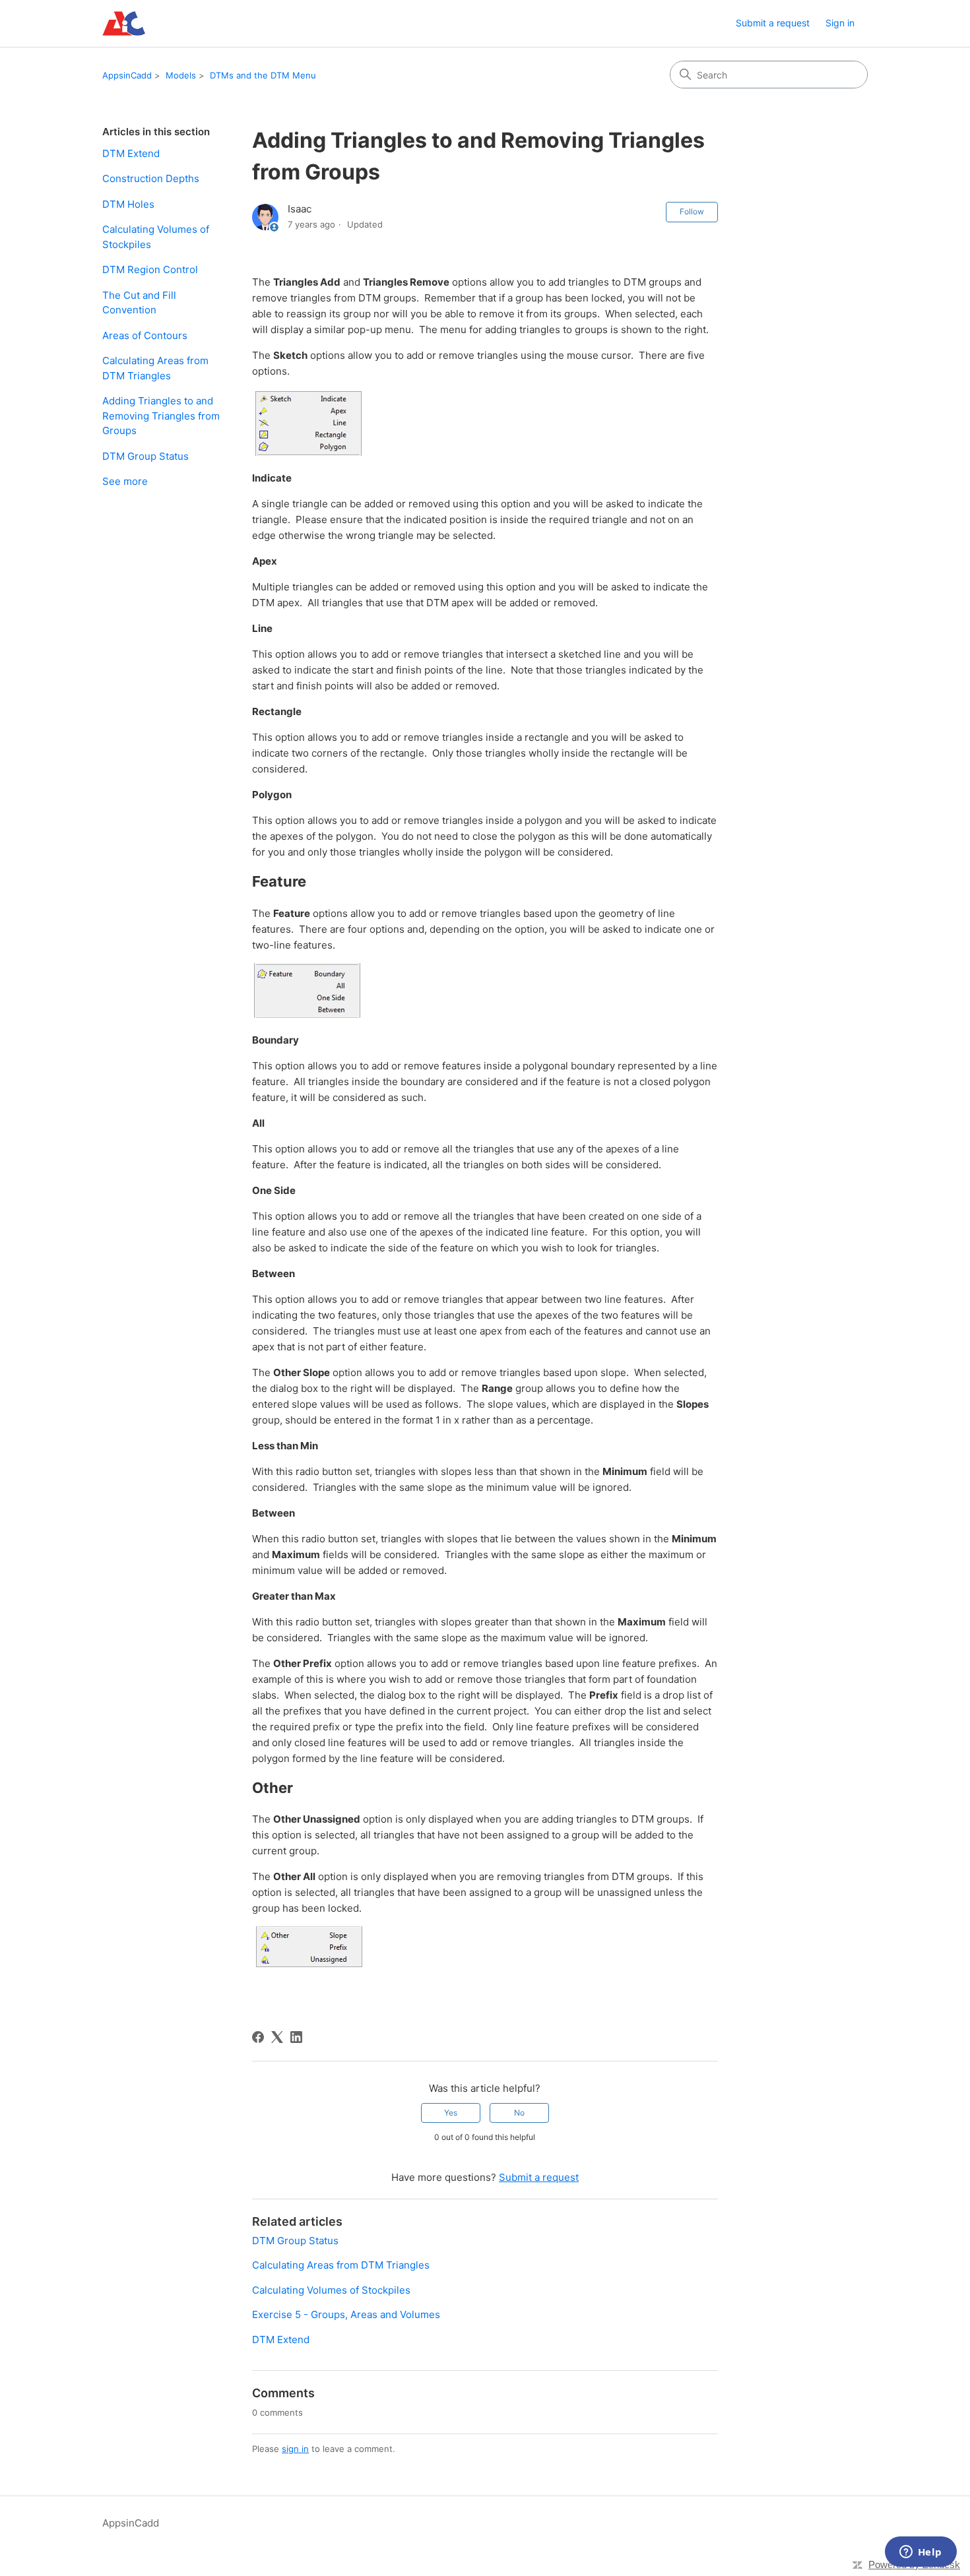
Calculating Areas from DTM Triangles (155, 368)
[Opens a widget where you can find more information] (921, 2553)
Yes (451, 2113)
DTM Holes (128, 204)
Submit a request (773, 23)
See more (125, 481)
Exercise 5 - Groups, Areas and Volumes (346, 2314)
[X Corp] (277, 2037)
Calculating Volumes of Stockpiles (156, 237)
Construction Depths (151, 178)
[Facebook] (258, 2037)
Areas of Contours (145, 335)
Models (181, 75)
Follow (692, 211)
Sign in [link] (840, 23)
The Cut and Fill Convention (139, 303)
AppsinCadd (127, 75)
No (519, 2113)
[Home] (124, 23)
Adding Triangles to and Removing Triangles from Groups (161, 416)
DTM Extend (131, 153)
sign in (295, 2449)
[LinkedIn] (296, 2037)
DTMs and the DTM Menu (263, 75)
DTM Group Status (145, 456)
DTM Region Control (150, 269)
